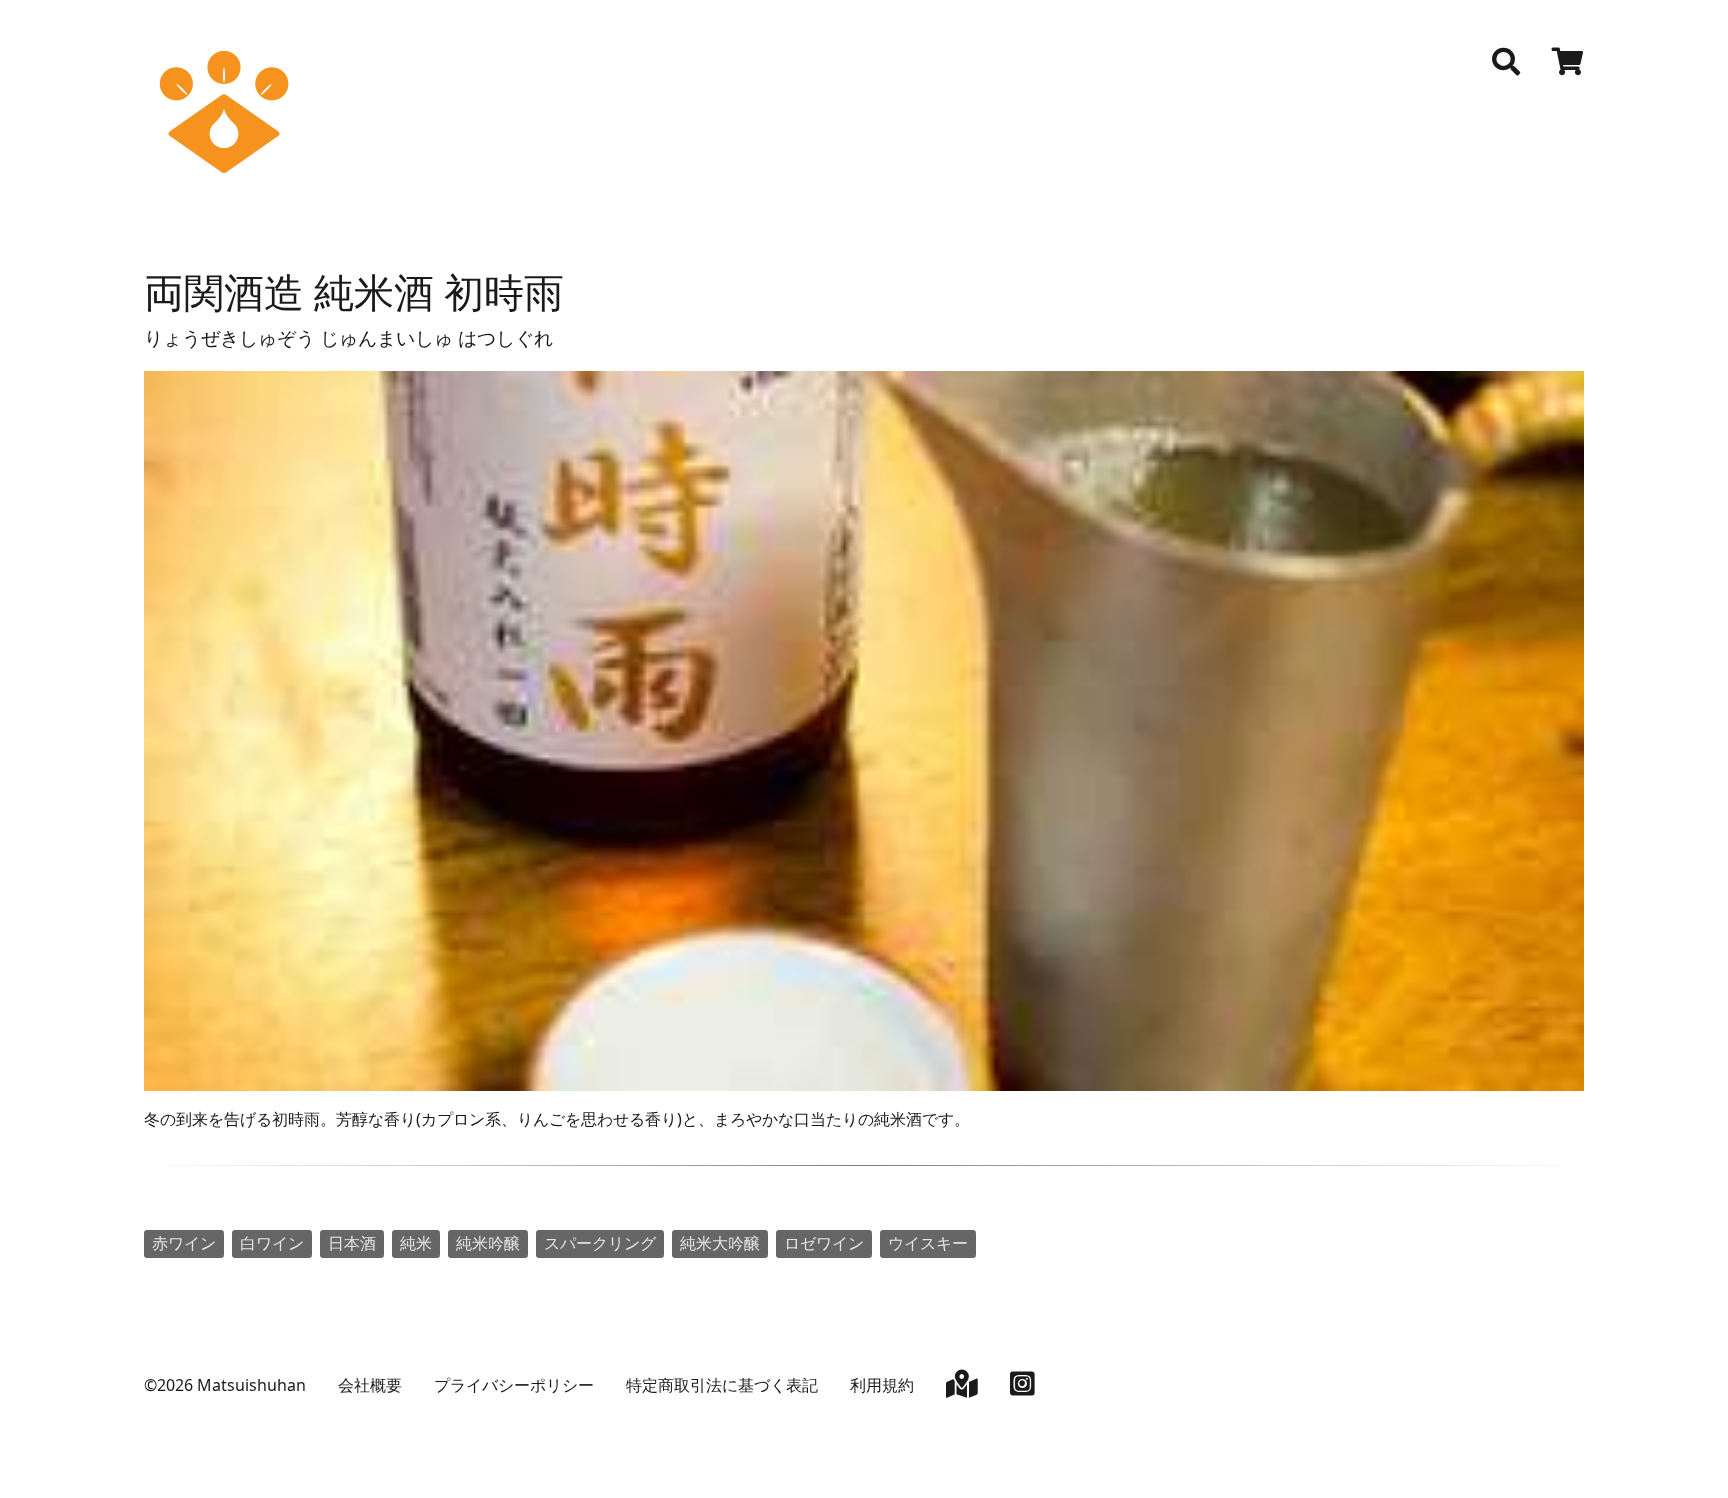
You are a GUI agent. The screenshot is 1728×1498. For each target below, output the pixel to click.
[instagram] (1022, 1388)
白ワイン (272, 1243)
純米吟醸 (488, 1243)
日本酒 (352, 1243)
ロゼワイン (824, 1243)
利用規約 (882, 1385)
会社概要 (370, 1385)
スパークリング (600, 1243)
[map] (962, 1388)
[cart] (1568, 64)
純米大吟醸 (720, 1243)
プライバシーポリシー (514, 1385)
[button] (1506, 62)
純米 (416, 1243)
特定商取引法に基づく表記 (722, 1385)
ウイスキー (928, 1243)
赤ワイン (184, 1243)
